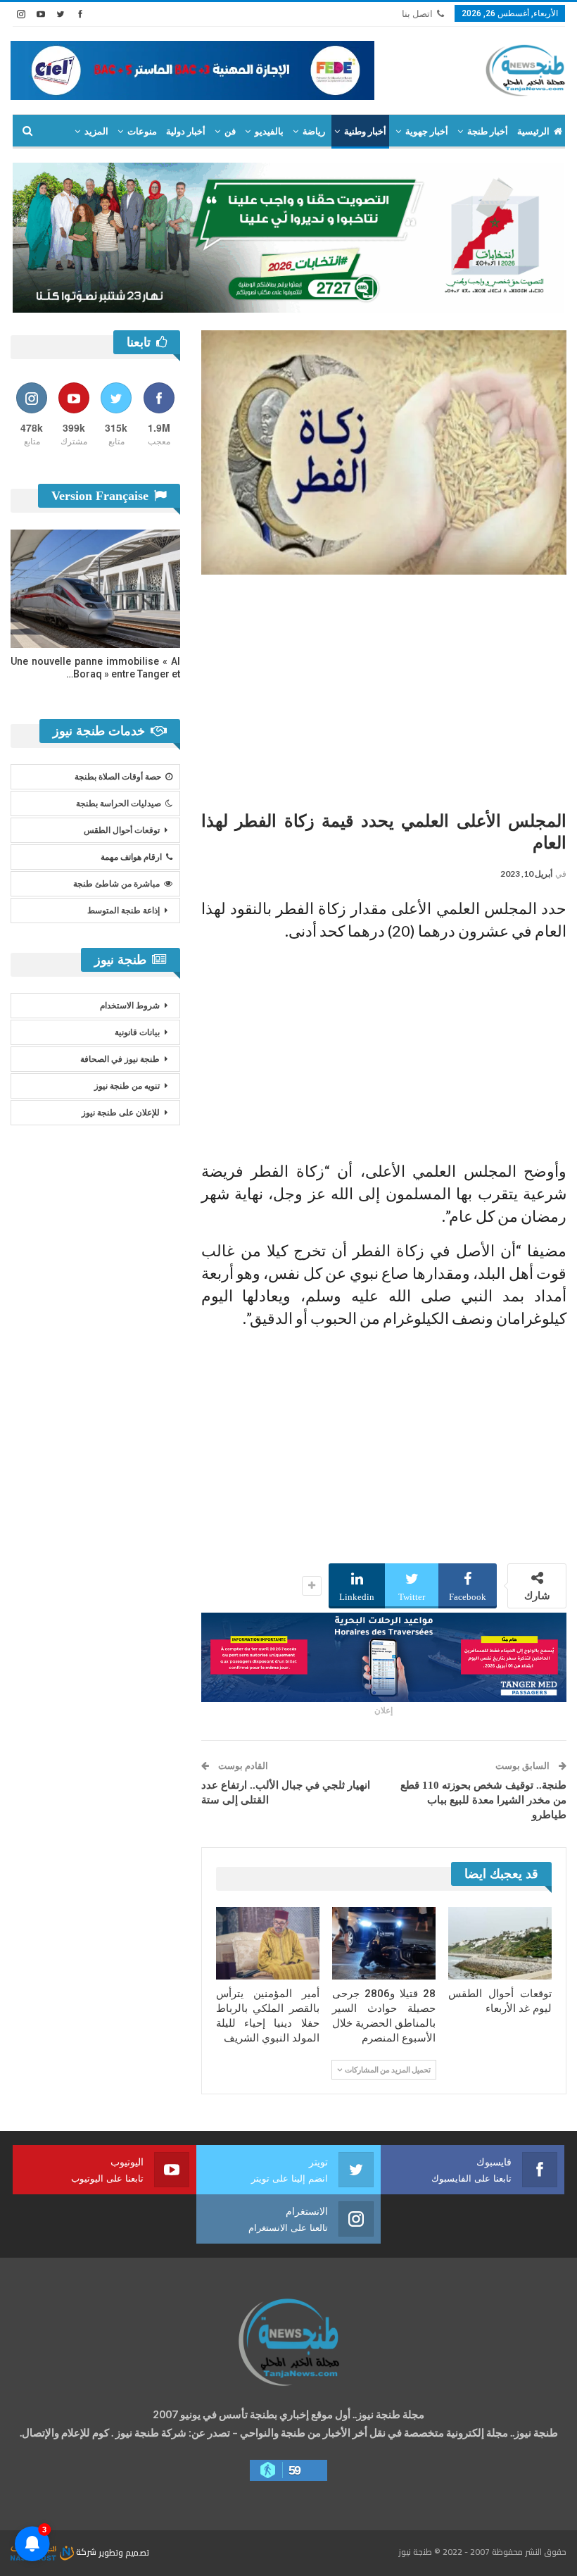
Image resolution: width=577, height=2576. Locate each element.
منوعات (142, 131)
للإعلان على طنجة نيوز (121, 1113)
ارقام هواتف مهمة (131, 857)
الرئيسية (533, 131)
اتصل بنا (417, 14)
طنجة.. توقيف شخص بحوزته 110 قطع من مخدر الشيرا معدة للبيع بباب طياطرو (483, 1800)
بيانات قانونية (137, 1032)
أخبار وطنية (365, 131)
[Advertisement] (384, 687)
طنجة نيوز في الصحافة (120, 1059)
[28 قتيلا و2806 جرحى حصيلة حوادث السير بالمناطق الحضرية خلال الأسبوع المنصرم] (384, 1943)
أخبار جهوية (427, 131)
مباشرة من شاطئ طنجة (116, 884)
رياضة (314, 131)
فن (230, 131)
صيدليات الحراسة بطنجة (119, 804)
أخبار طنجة (488, 131)
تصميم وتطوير (124, 2552)
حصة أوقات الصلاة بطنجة (118, 777)
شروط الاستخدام (130, 1006)
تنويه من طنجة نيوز (127, 1086)
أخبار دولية (186, 131)
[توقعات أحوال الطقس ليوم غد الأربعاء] (500, 1943)
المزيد (96, 131)
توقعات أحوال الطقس (122, 830)
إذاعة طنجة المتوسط (123, 911)
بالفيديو (269, 131)
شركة (86, 2552)
